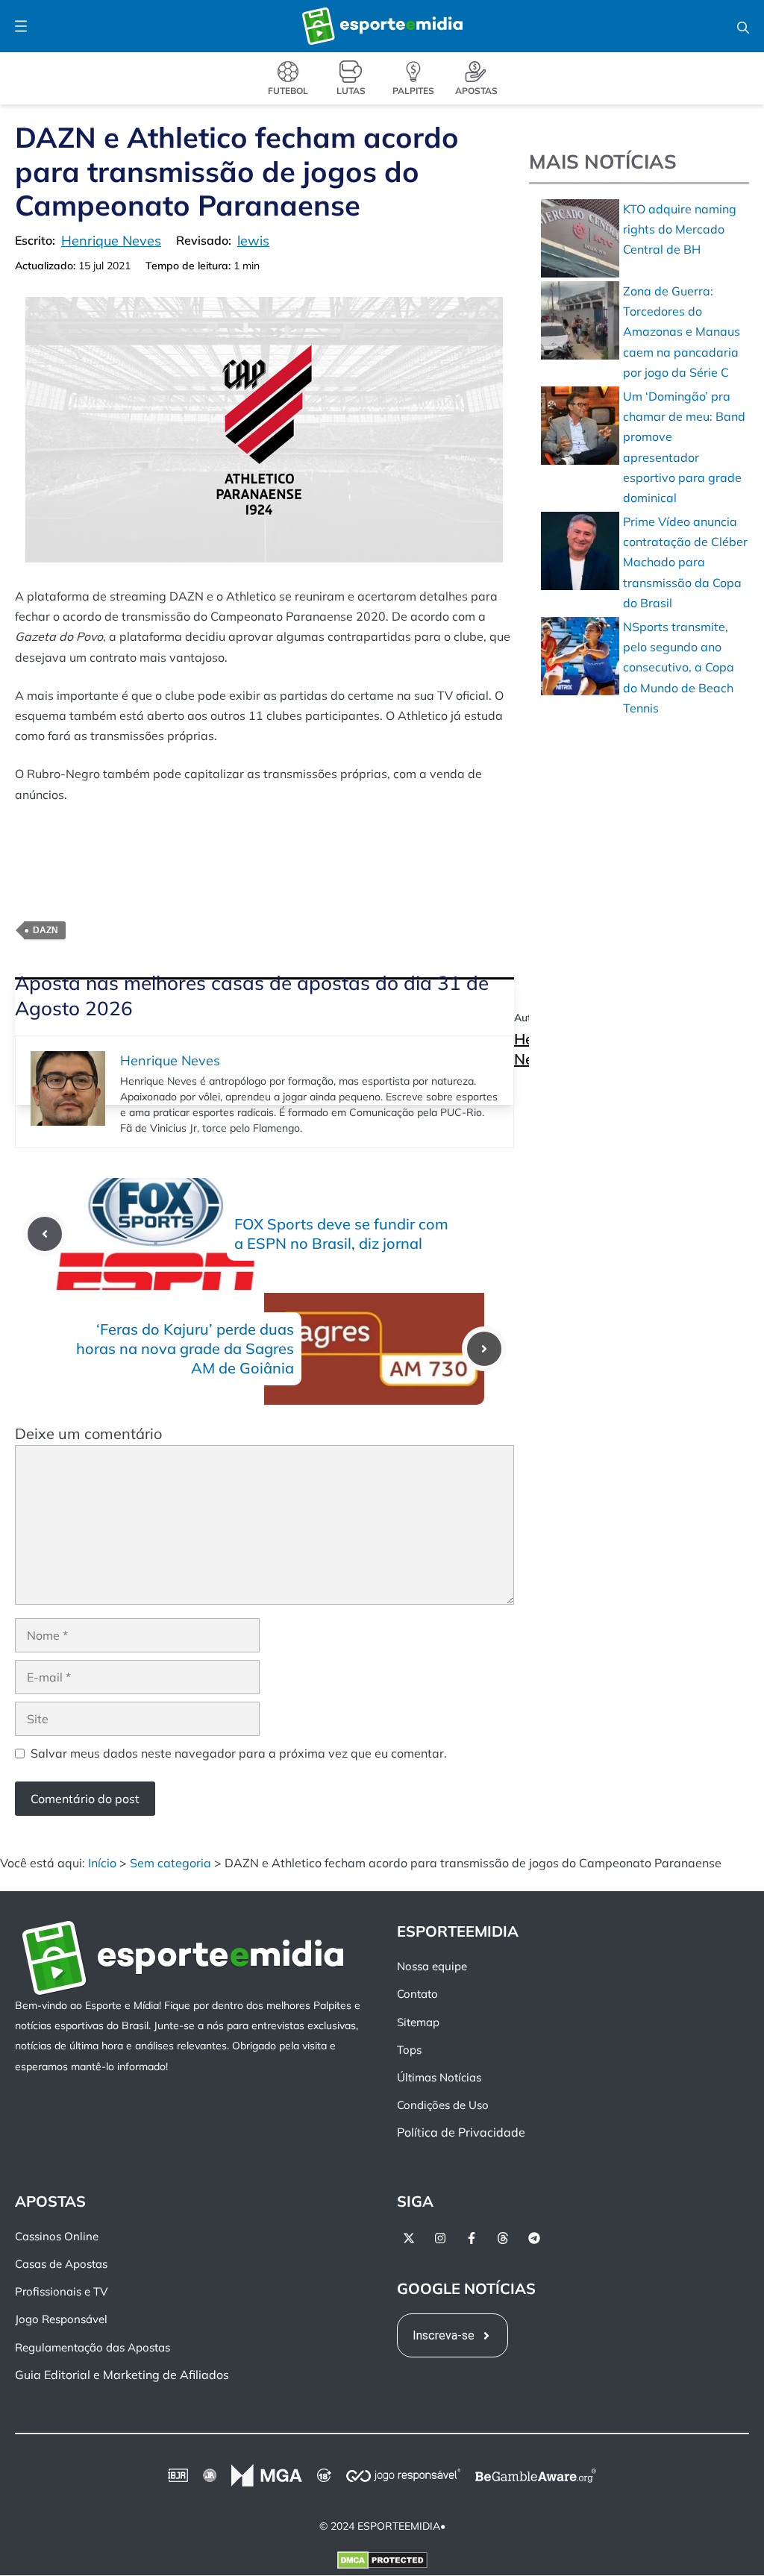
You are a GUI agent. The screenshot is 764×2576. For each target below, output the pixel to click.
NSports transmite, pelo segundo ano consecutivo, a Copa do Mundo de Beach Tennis (679, 667)
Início (102, 1863)
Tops (409, 2050)
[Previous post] (45, 1234)
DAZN (46, 930)
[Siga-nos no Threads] (503, 2238)
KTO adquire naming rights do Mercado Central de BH (680, 229)
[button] (743, 26)
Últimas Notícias (439, 2078)
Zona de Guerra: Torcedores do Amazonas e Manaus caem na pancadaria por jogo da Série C (682, 332)
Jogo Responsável (61, 2320)
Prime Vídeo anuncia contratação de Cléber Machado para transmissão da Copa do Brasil (685, 562)
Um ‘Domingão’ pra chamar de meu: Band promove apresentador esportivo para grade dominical (684, 447)
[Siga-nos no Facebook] (472, 2238)
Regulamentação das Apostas (93, 2347)
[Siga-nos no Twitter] (409, 2238)
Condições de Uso (443, 2106)
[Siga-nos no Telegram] (534, 2238)
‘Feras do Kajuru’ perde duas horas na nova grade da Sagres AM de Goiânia (185, 1348)
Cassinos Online (57, 2236)
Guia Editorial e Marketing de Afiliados (122, 2375)
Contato (417, 1994)
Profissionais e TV (61, 2292)
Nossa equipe (432, 1967)
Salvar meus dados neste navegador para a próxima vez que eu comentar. (239, 1753)
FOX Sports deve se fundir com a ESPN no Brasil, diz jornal (341, 1234)
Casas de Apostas (61, 2265)
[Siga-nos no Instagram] (440, 2238)
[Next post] (484, 1349)
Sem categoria (170, 1863)
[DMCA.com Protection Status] (382, 2564)
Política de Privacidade (461, 2133)
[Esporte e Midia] (382, 26)
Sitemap (418, 2022)
